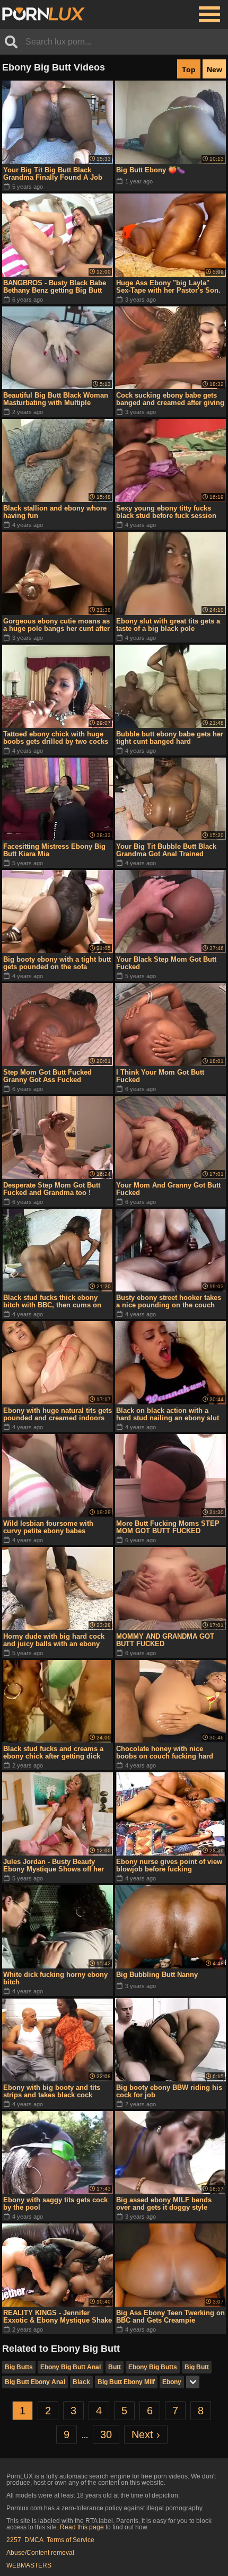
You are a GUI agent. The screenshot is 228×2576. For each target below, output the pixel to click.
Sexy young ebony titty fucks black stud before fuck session (166, 512)
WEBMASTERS (29, 2565)
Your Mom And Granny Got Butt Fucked (168, 1189)
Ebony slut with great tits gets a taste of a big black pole (168, 625)
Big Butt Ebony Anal (35, 2382)
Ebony (172, 2382)
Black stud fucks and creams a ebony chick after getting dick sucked (53, 1753)
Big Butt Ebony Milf (126, 2382)
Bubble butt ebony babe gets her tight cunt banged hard (170, 738)
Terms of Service (71, 2540)
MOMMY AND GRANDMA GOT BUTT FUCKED (165, 1640)
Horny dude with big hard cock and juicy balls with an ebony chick (54, 1640)
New (214, 69)
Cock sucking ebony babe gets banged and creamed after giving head (170, 399)
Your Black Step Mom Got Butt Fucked (166, 963)
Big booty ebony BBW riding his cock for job (169, 2091)
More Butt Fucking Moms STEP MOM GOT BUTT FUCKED (168, 1527)
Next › (146, 2434)
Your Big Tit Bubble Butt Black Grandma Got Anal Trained (166, 850)
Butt (115, 2367)
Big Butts (19, 2367)
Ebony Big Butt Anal (71, 2367)
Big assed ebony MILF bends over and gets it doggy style (164, 2204)
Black (81, 2382)
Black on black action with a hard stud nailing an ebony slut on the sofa (168, 1414)
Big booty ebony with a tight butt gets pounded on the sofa (57, 963)
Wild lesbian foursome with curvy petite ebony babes (48, 1527)
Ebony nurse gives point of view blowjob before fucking (169, 1865)
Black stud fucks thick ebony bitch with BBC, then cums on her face (52, 1302)
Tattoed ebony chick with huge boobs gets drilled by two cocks (56, 738)
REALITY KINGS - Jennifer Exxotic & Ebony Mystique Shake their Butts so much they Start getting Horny (58, 2317)
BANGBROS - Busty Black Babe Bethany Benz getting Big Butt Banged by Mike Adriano (55, 287)
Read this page (82, 2527)
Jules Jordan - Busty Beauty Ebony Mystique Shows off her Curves (54, 1866)
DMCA (34, 2540)
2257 (14, 2540)
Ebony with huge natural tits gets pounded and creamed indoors (58, 1414)
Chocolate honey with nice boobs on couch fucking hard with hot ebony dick (165, 1753)
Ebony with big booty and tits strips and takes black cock (52, 2091)
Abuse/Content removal (40, 2553)
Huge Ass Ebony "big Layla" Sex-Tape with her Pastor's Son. (168, 287)
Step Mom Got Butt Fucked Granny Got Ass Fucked (47, 1076)
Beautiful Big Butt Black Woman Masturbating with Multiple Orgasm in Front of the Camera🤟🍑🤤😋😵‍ (56, 399)
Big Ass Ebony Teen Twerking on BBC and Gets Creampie (170, 2316)
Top (189, 69)
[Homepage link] (43, 14)
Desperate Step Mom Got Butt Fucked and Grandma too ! (52, 1189)
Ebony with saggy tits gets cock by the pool (55, 2204)
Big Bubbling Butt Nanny (157, 1975)
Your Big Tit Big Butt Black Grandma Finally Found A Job (53, 174)
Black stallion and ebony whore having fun (55, 512)
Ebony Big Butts (153, 2367)
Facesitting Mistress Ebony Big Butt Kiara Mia (54, 850)
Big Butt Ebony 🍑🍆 (151, 170)
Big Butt (197, 2367)
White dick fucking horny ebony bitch (55, 1978)
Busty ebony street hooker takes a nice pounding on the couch (169, 1301)
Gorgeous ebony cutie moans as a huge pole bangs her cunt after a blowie (56, 625)
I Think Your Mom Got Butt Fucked (160, 1076)
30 (106, 2434)
